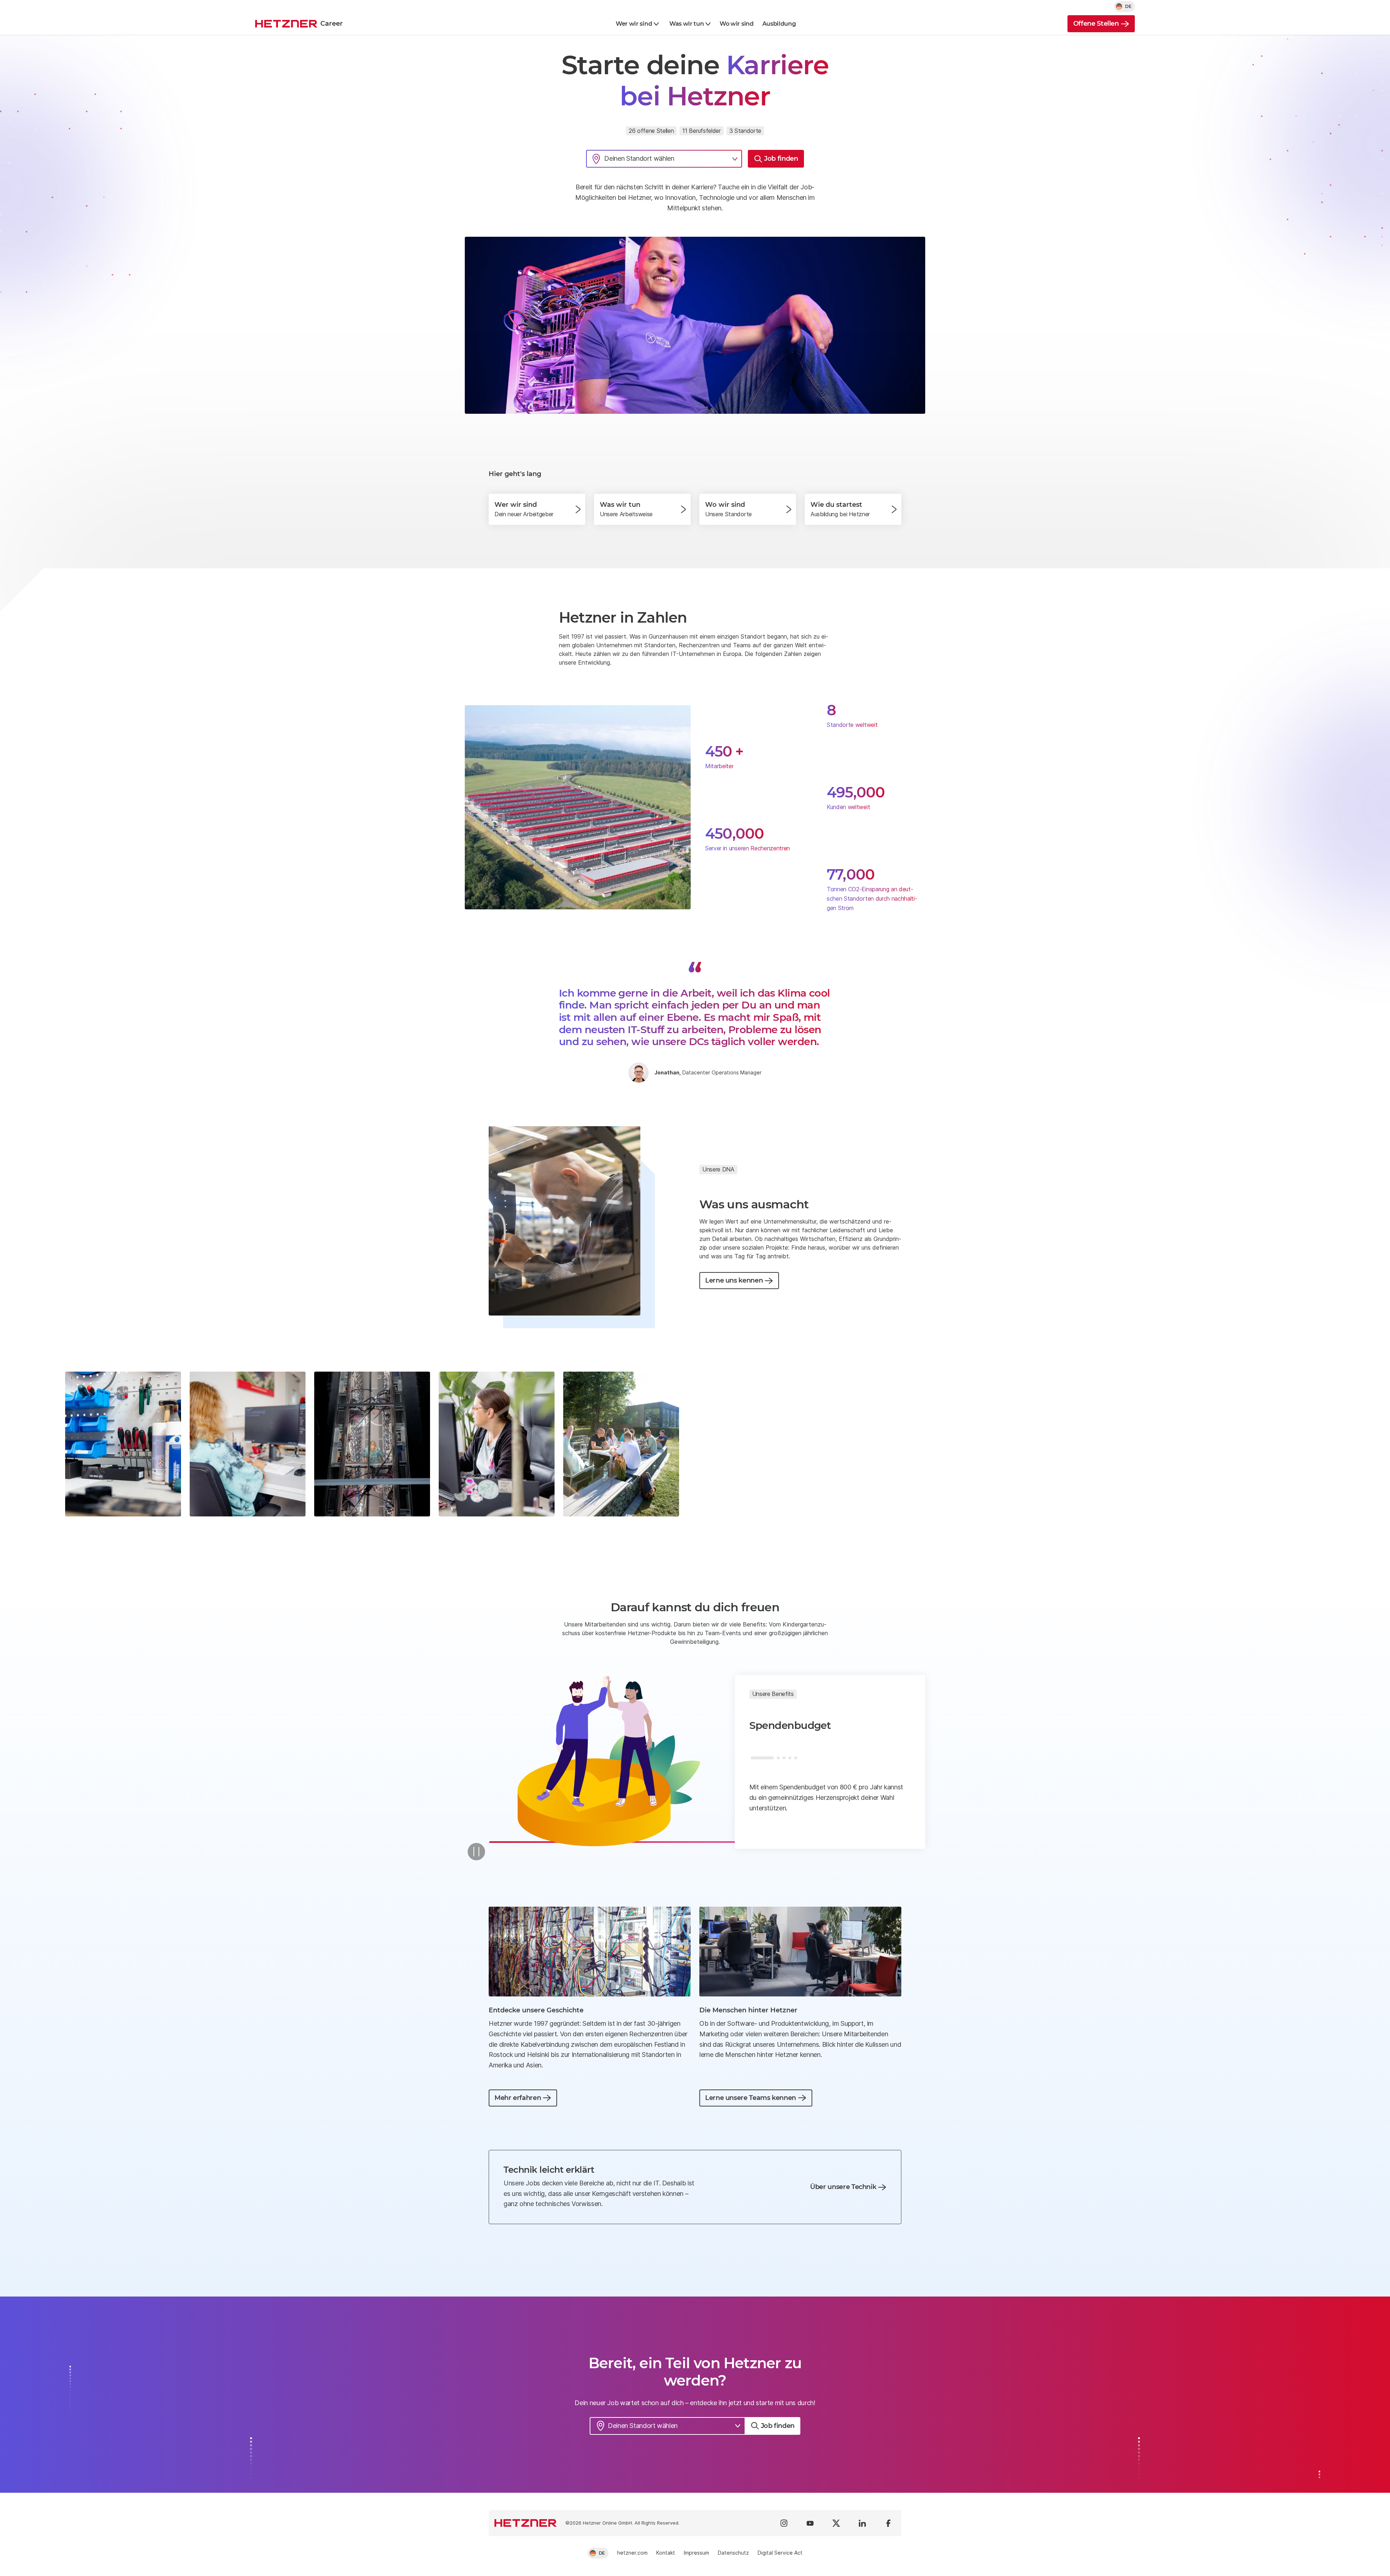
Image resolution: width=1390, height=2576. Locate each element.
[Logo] (526, 2523)
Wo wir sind (736, 24)
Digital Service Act (780, 2553)
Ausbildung (779, 24)
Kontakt (666, 2553)
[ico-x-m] (836, 2523)
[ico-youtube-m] (810, 2523)
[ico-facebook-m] (888, 2523)
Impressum (696, 2553)
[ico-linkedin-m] (862, 2523)
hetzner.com (632, 2553)
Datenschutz (733, 2553)
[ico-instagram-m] (784, 2523)
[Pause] (476, 1852)
